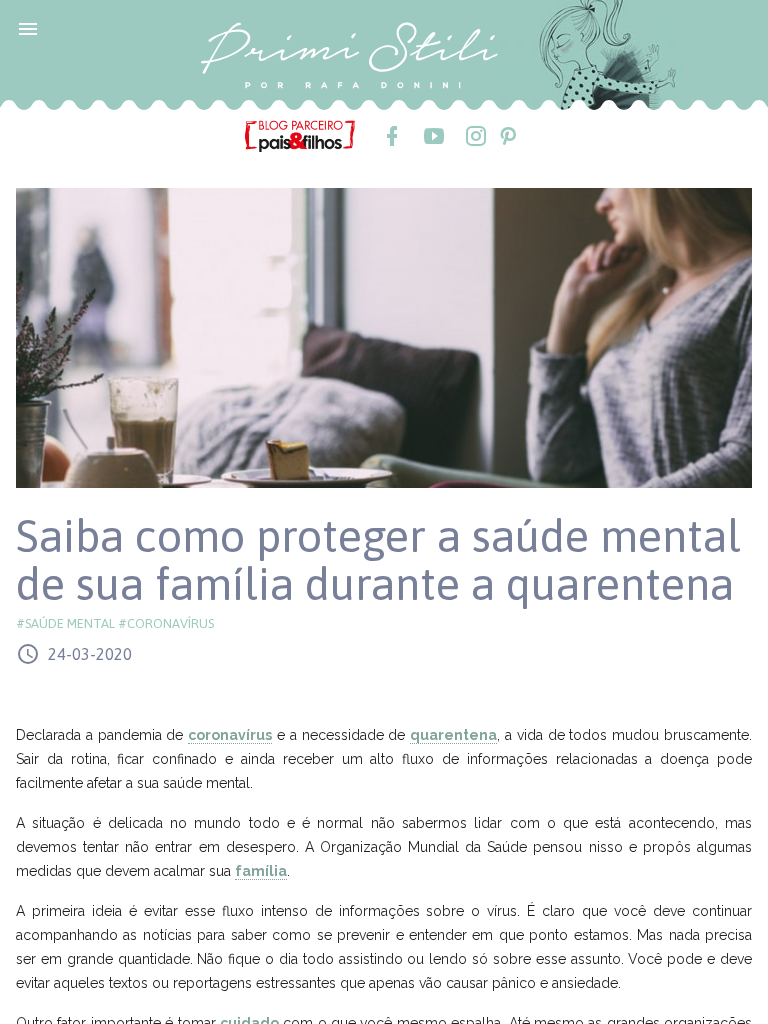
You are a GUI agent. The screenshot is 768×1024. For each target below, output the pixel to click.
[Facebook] (391, 136)
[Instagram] (475, 136)
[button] (28, 28)
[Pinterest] (507, 136)
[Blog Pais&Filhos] (300, 135)
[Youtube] (433, 136)
